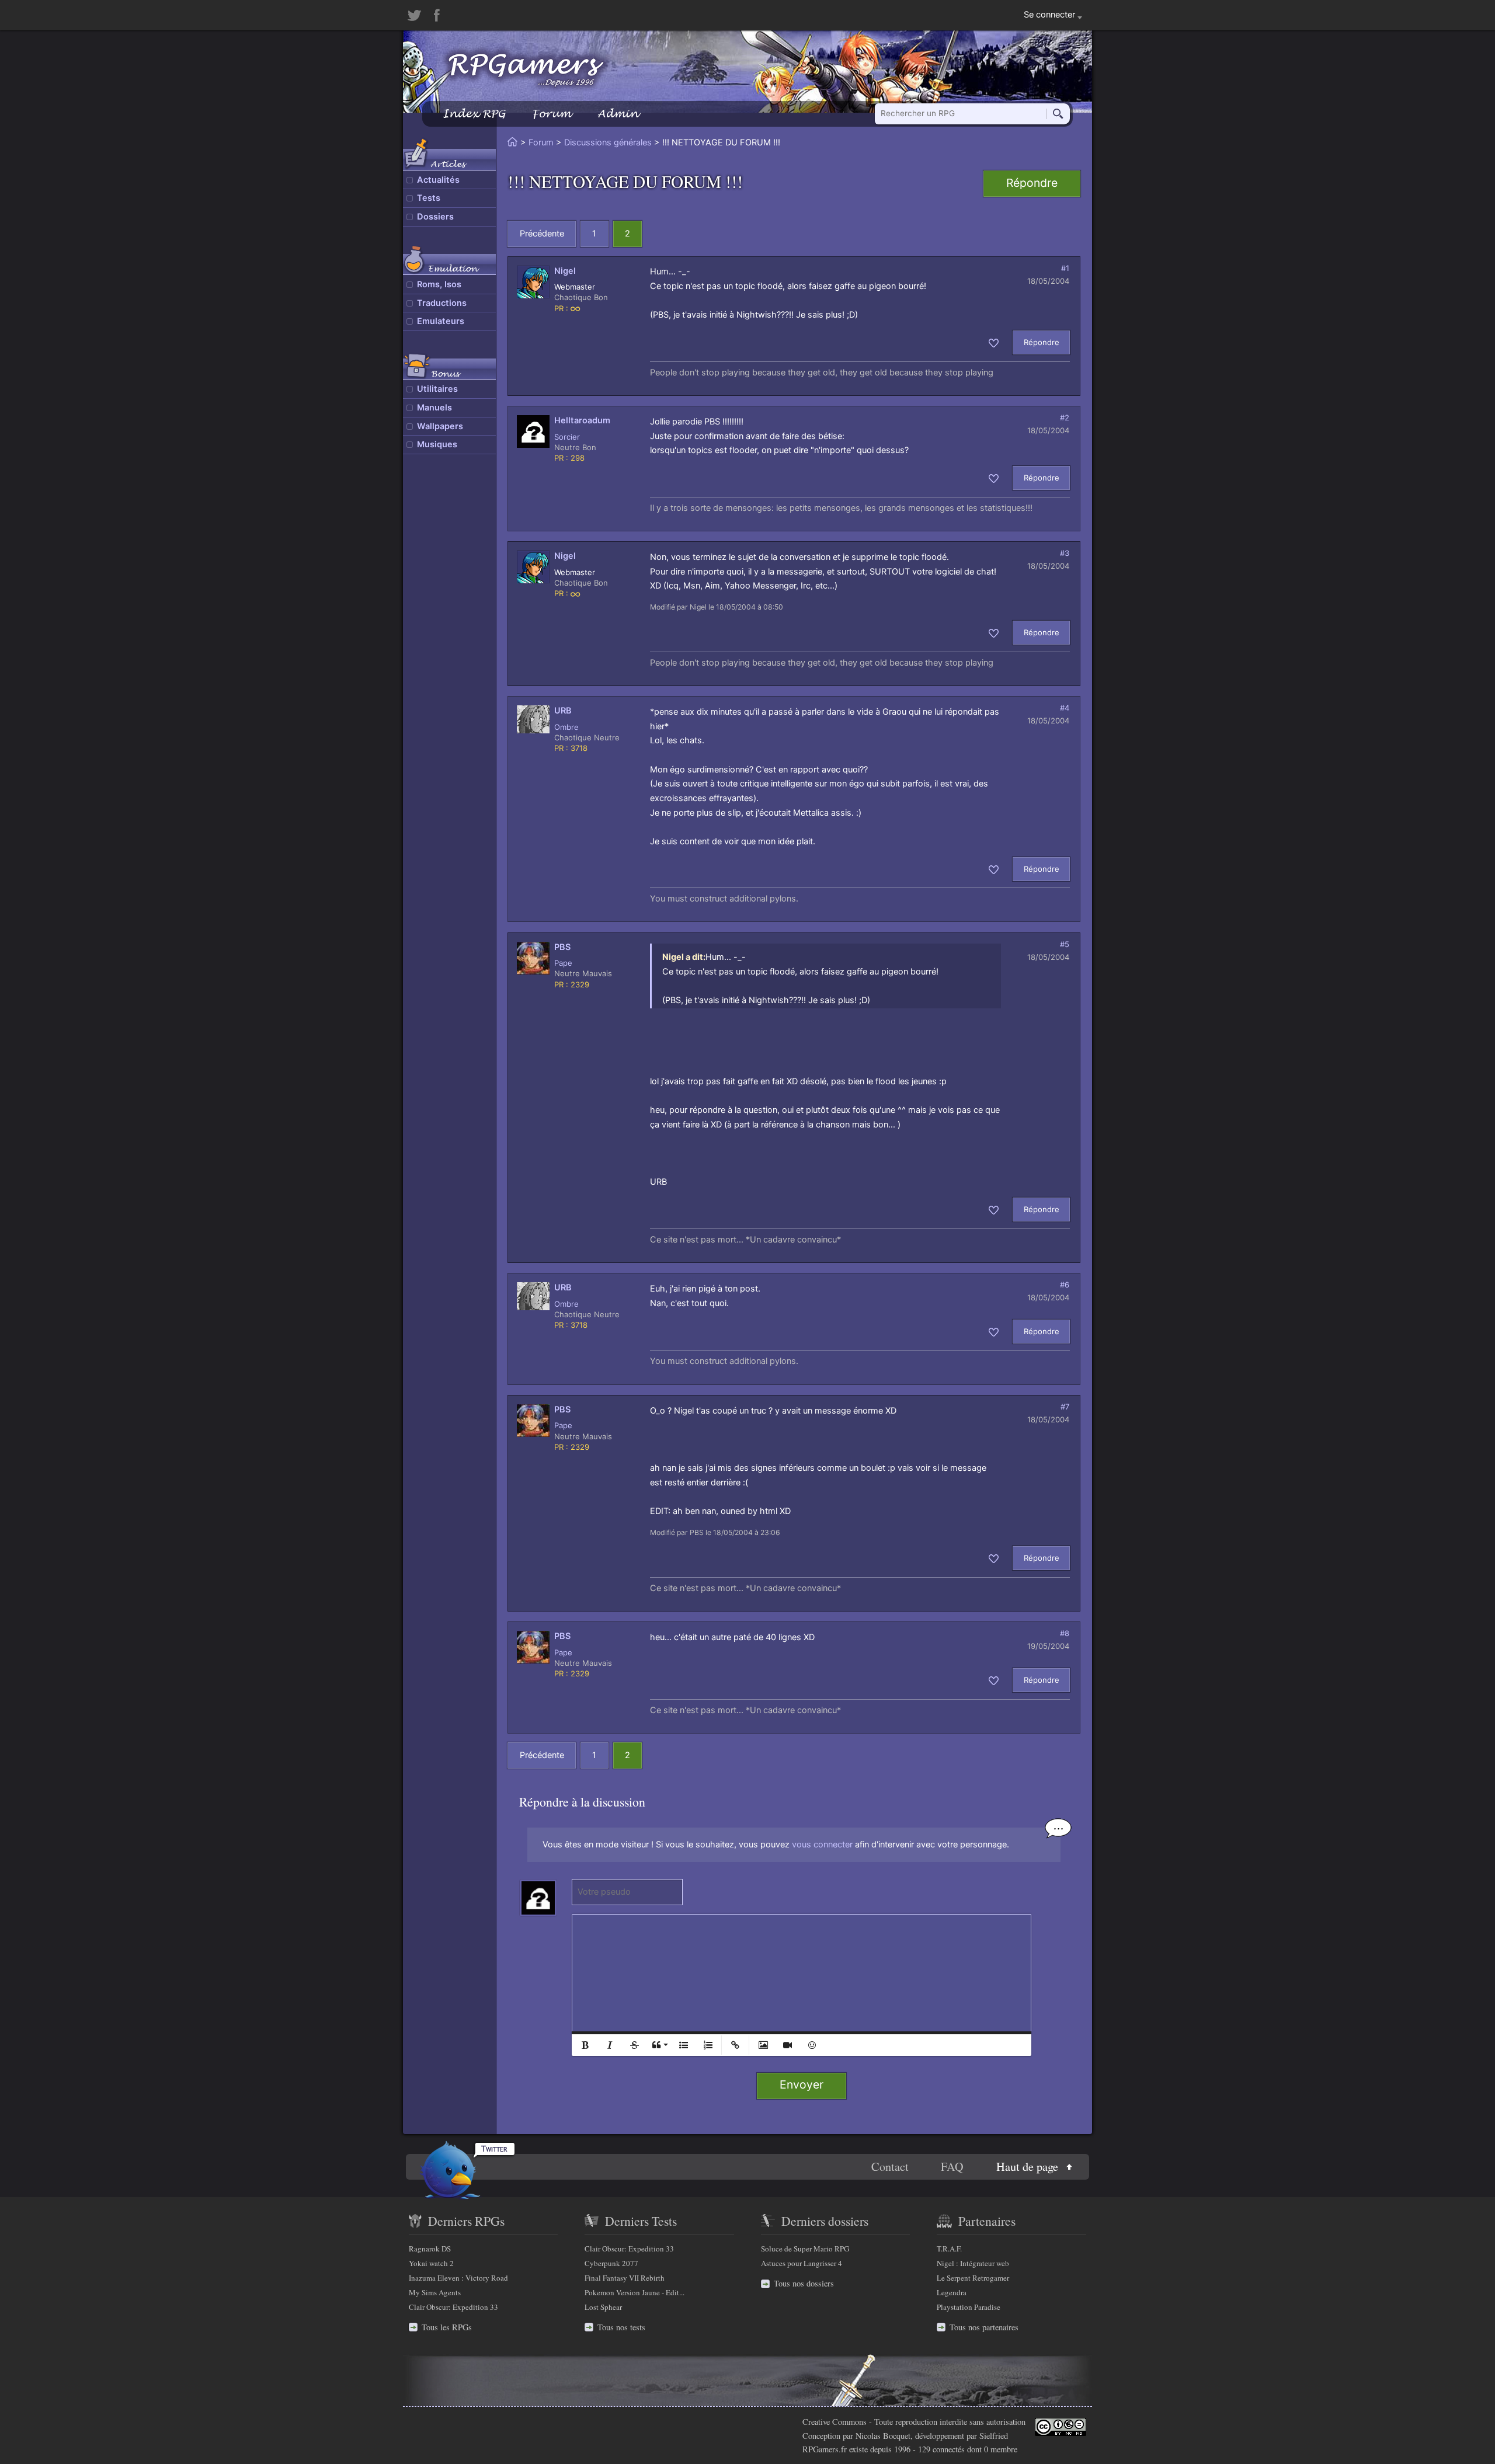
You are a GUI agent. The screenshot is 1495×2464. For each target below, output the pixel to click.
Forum (551, 114)
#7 (1065, 1407)
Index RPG (474, 114)
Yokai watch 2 (431, 2263)
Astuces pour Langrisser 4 (802, 2263)
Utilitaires (437, 389)
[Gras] (585, 2045)
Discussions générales (608, 142)
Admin (618, 114)
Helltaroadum (582, 420)
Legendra (952, 2292)
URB (563, 711)
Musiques (437, 444)
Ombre (566, 727)
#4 (1065, 708)
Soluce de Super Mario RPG (805, 2249)
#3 (1065, 553)
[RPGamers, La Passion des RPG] (526, 69)
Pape (563, 963)
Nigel (565, 271)
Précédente (542, 234)
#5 (1065, 944)
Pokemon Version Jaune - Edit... (634, 2292)
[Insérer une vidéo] (787, 2045)
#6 (1065, 1285)
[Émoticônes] (812, 2045)
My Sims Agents (435, 2292)
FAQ (952, 2167)
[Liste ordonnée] (708, 2045)
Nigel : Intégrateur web (973, 2263)
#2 (1065, 417)
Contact (890, 2167)
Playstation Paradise (969, 2307)
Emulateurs (441, 321)
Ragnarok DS (430, 2249)
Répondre (1032, 183)
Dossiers (435, 217)
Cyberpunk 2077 (611, 2263)
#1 (1065, 268)
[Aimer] (994, 342)
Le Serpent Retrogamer (973, 2278)
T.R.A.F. (949, 2249)
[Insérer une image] (763, 2045)
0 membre (1001, 2449)
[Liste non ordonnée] (683, 2045)
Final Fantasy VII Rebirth (625, 2278)
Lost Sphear (603, 2307)
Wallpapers (440, 426)
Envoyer (802, 2084)
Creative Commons (835, 2422)
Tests (429, 198)
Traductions (442, 303)
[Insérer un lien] (735, 2045)
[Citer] (659, 2045)
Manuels (434, 408)
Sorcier (567, 437)
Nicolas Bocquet (883, 2436)
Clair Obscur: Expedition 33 (453, 2307)
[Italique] (610, 2045)
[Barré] (634, 2045)
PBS (562, 947)
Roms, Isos (439, 284)
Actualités (438, 180)
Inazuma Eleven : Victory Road (458, 2278)
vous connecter (822, 1844)
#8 (1065, 1633)
